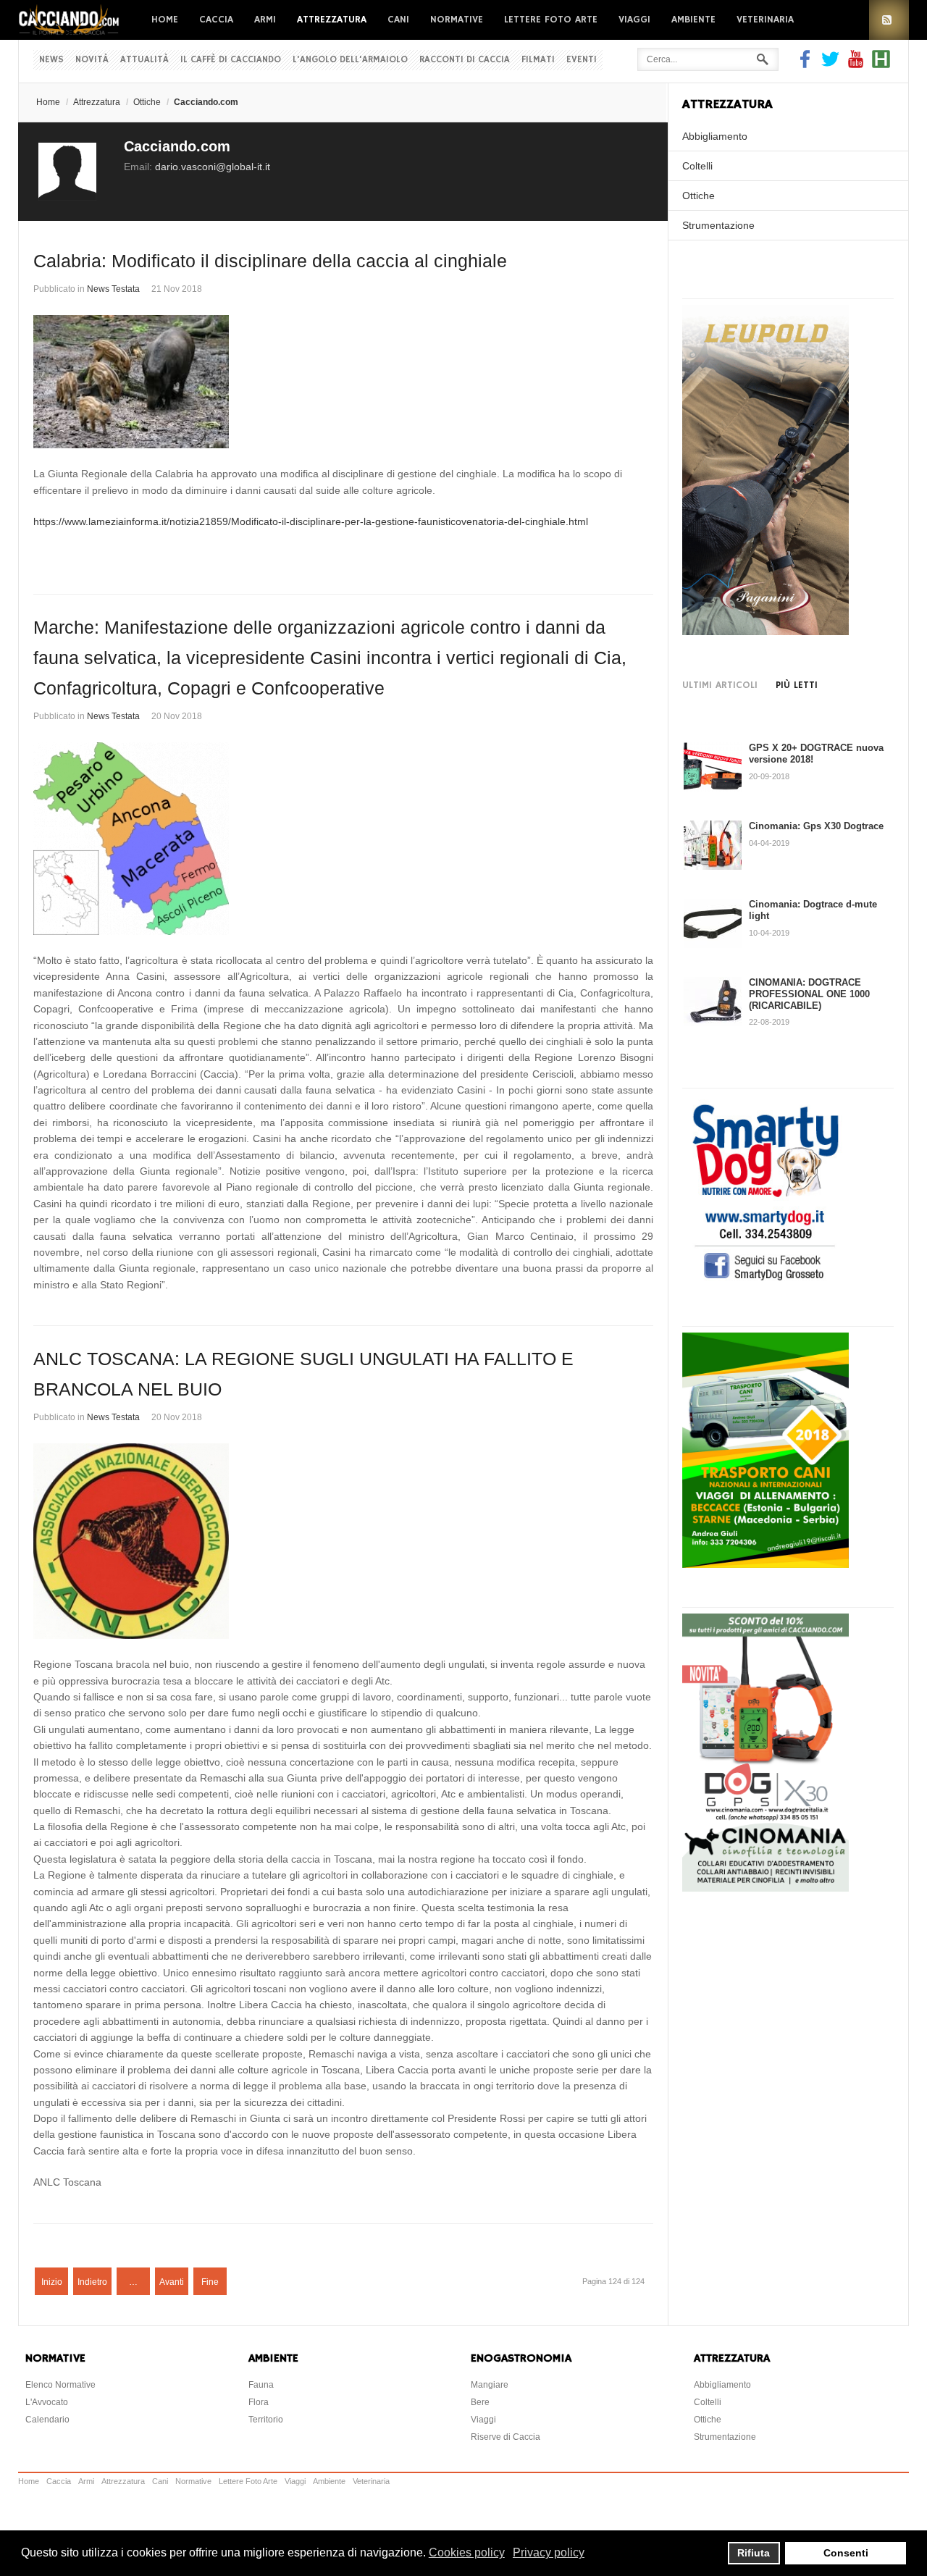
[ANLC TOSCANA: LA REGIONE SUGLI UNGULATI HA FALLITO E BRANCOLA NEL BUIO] (343, 1541)
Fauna (261, 2385)
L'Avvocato (47, 2402)
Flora (259, 2402)
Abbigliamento (715, 136)
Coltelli (697, 166)
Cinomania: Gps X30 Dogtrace (816, 826)
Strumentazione (718, 225)
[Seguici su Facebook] (807, 64)
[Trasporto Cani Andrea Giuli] (765, 1564)
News (51, 60)
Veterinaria (765, 20)
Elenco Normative (60, 2385)
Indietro (92, 2282)
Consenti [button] (846, 2553)
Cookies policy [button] (467, 2552)
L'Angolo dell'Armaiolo (350, 60)
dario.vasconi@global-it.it (213, 167)
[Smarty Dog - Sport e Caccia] (765, 1283)
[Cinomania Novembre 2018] (765, 1888)
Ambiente (693, 20)
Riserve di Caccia (506, 2437)
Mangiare (490, 2385)
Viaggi (634, 20)
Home (165, 20)
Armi (265, 20)
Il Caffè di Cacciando (231, 60)
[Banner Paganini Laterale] (765, 632)
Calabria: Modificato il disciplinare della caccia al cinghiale (270, 261)
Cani (398, 20)
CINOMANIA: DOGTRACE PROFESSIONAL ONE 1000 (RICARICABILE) (809, 994)
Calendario (47, 2420)
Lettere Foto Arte (551, 20)
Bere (480, 2402)
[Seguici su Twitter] (830, 64)
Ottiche (147, 102)
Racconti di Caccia (465, 60)
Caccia (216, 20)
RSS (889, 20)
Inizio (52, 2282)
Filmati (538, 60)
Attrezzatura (332, 20)
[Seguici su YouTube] (856, 64)
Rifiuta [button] (754, 2553)
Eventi (582, 60)
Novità (92, 60)
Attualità (144, 60)
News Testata (113, 289)
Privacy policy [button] (549, 2552)
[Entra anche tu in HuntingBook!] (881, 64)
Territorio (266, 2420)
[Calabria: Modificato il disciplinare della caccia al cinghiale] (343, 382)
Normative (457, 20)
